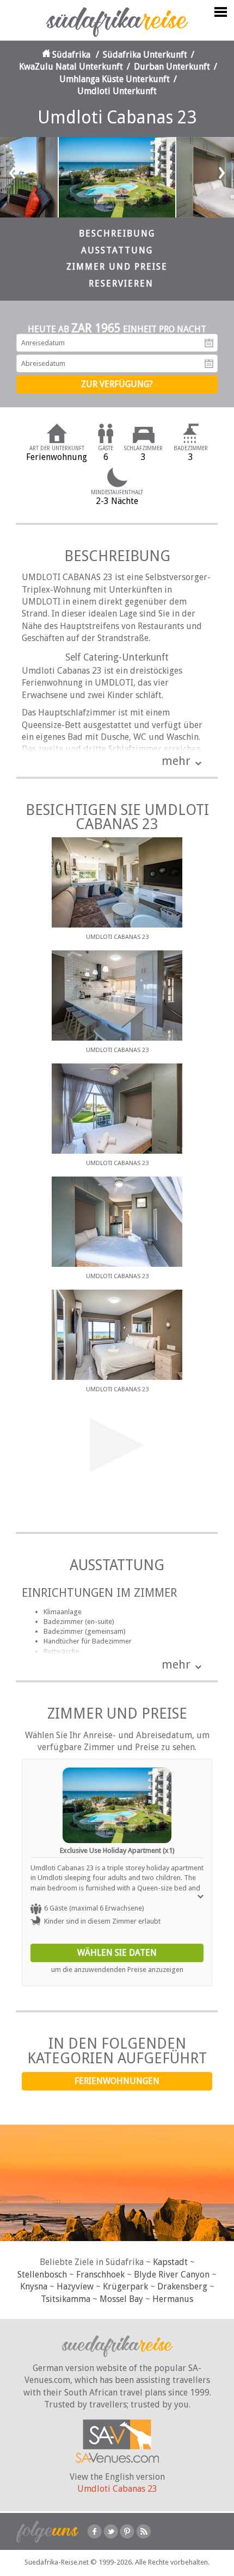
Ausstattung (117, 250)
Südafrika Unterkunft (145, 55)
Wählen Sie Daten (117, 1953)
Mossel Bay (121, 2299)
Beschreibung (117, 234)
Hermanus (173, 2299)
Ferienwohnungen (117, 2081)
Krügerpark (125, 2286)
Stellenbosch (42, 2275)
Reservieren (121, 284)
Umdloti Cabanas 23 (117, 2489)
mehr (176, 761)
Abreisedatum (209, 364)
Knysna (34, 2286)
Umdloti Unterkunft (117, 91)
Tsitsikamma (66, 2299)
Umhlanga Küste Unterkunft (115, 79)
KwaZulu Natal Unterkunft (71, 67)
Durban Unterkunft (172, 67)
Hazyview (75, 2286)
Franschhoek (100, 2275)
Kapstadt (170, 2262)
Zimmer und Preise (117, 267)
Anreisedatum (209, 343)
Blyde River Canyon (172, 2275)
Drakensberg (182, 2286)
